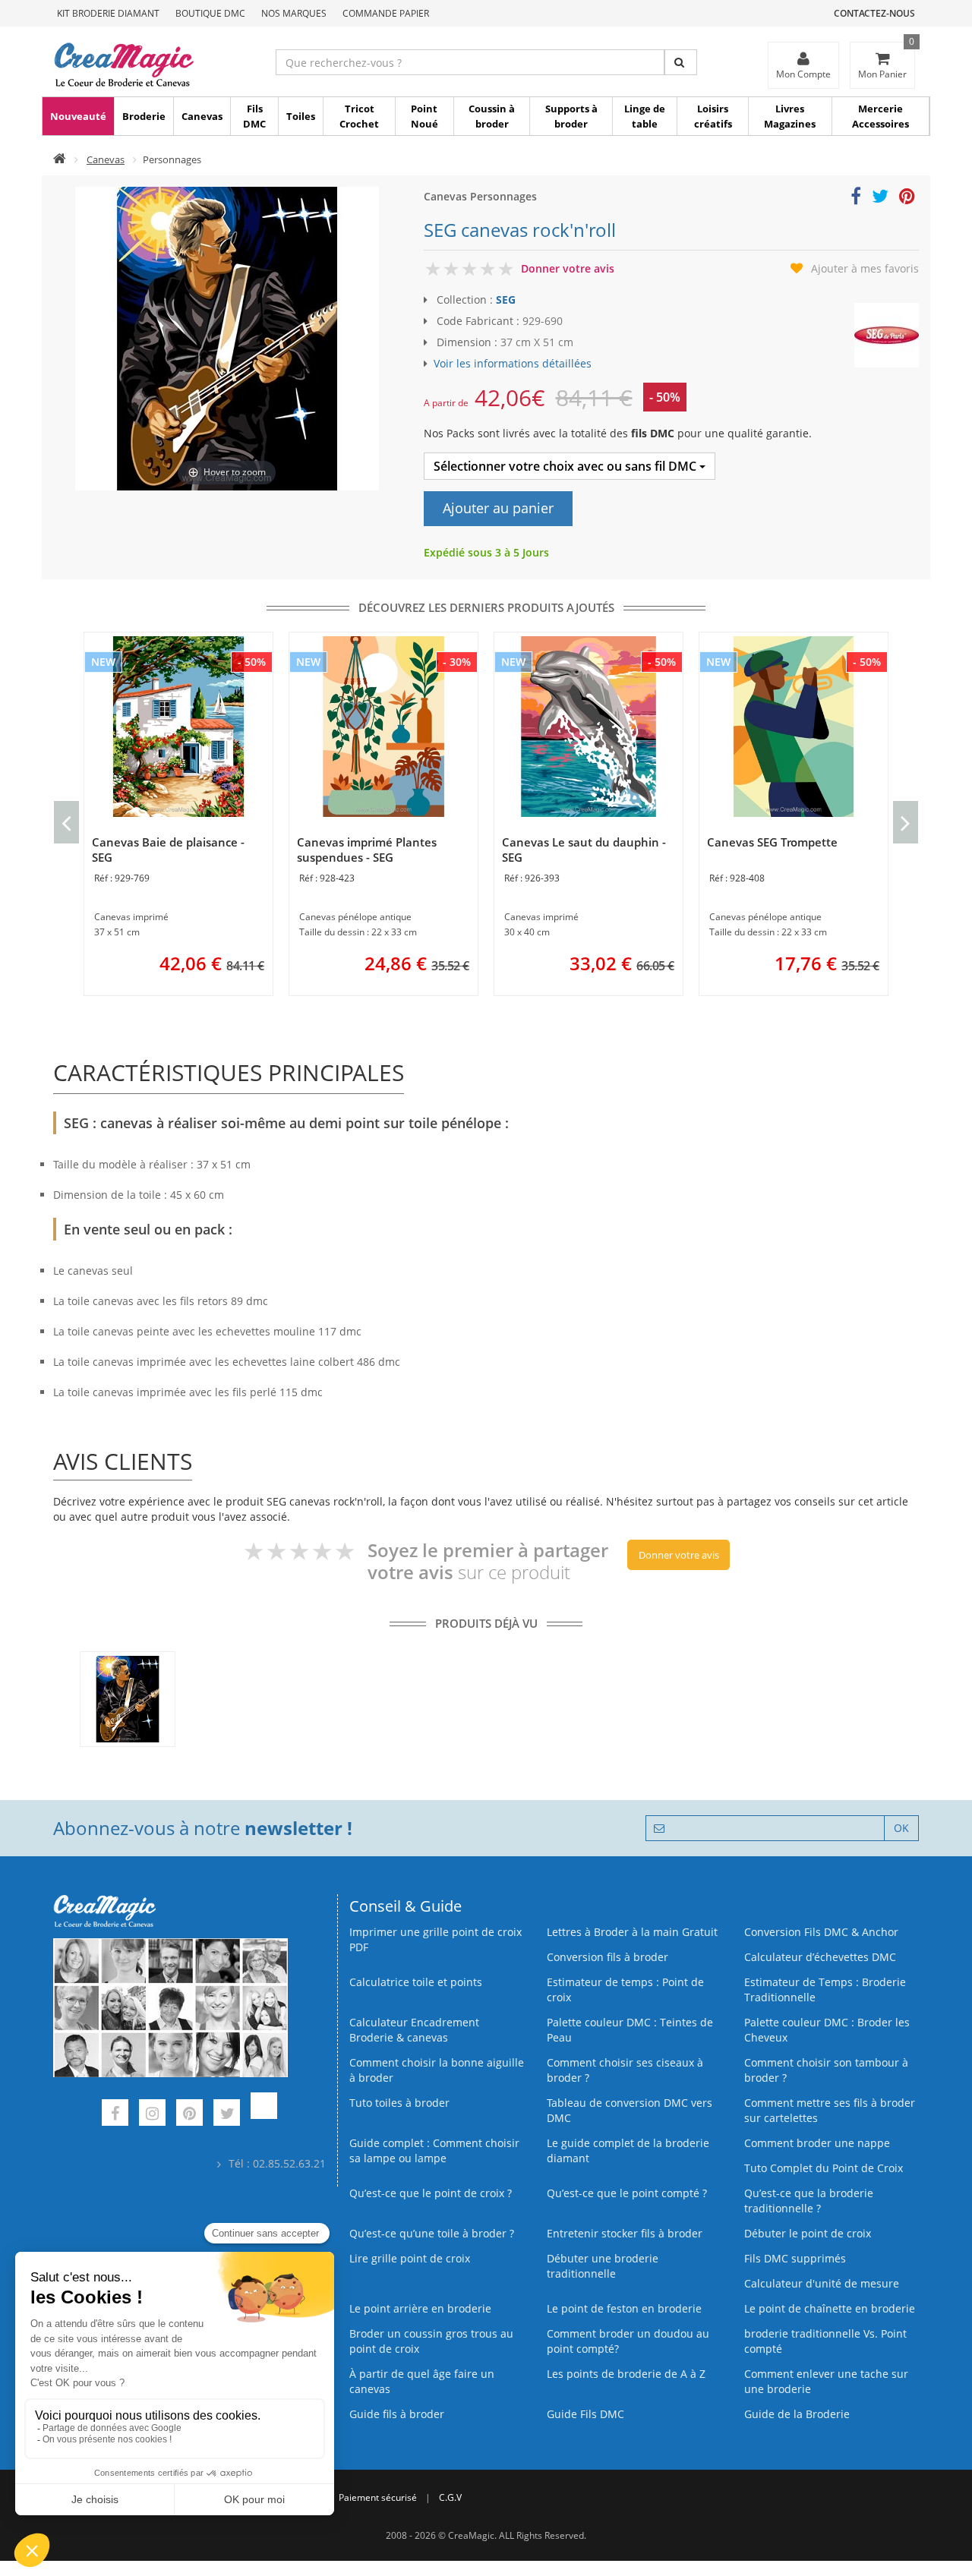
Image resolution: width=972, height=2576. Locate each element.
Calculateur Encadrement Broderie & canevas (414, 2030)
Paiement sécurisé (378, 2497)
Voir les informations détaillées (513, 363)
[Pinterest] (189, 2115)
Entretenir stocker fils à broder (625, 2233)
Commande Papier (386, 13)
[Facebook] (115, 2115)
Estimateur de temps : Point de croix (625, 1990)
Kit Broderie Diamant (108, 13)
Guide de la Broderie (797, 2414)
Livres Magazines (790, 116)
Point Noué (424, 116)
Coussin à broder (492, 116)
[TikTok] (264, 2115)
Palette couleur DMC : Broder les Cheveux (827, 2030)
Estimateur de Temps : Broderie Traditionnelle (825, 1990)
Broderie (144, 116)
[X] (227, 2115)
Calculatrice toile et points (416, 1982)
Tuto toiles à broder (399, 2103)
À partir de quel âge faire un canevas (422, 2381)
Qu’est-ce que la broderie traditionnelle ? (809, 2201)
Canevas (202, 116)
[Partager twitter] (880, 199)
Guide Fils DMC (585, 2414)
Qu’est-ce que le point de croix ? (431, 2193)
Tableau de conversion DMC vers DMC (630, 2110)
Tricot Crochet (359, 116)
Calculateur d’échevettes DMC (820, 1957)
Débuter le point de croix (808, 2233)
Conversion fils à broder (607, 1957)
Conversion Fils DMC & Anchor (821, 1932)
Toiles (301, 116)
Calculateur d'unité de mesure (822, 2283)
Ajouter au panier (498, 508)
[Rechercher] (681, 62)
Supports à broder (571, 116)
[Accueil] (60, 159)
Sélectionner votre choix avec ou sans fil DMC (566, 466)
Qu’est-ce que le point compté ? (627, 2193)
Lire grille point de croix (410, 2258)
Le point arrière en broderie (420, 2308)
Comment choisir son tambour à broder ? (826, 2070)
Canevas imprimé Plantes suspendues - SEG (367, 850)
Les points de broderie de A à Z (626, 2374)
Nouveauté (78, 116)
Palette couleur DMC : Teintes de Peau (630, 2030)
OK (901, 1828)
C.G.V (450, 2497)
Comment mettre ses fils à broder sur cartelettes (830, 2110)
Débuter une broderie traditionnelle (603, 2266)
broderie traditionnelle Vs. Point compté (825, 2341)
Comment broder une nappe (817, 2143)
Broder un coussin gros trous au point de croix (431, 2341)
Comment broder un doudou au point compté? (628, 2341)
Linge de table (645, 116)
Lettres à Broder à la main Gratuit (632, 1932)
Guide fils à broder (397, 2414)
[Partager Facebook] (856, 199)
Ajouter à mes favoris (865, 268)
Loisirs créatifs (713, 116)
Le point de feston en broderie (624, 2308)
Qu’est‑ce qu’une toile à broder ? (432, 2233)
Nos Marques (294, 13)
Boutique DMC (210, 13)
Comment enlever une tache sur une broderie (826, 2381)
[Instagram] (152, 2115)
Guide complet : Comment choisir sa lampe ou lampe (434, 2150)
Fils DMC (254, 116)
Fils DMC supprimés (795, 2258)
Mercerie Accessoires (880, 116)
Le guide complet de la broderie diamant (628, 2150)
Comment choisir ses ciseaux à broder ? (625, 2070)
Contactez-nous (874, 13)
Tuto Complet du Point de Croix (824, 2168)
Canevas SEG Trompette (772, 842)
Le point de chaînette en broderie (830, 2308)
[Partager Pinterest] (907, 199)
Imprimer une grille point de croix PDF (436, 1939)
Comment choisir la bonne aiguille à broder (437, 2070)
